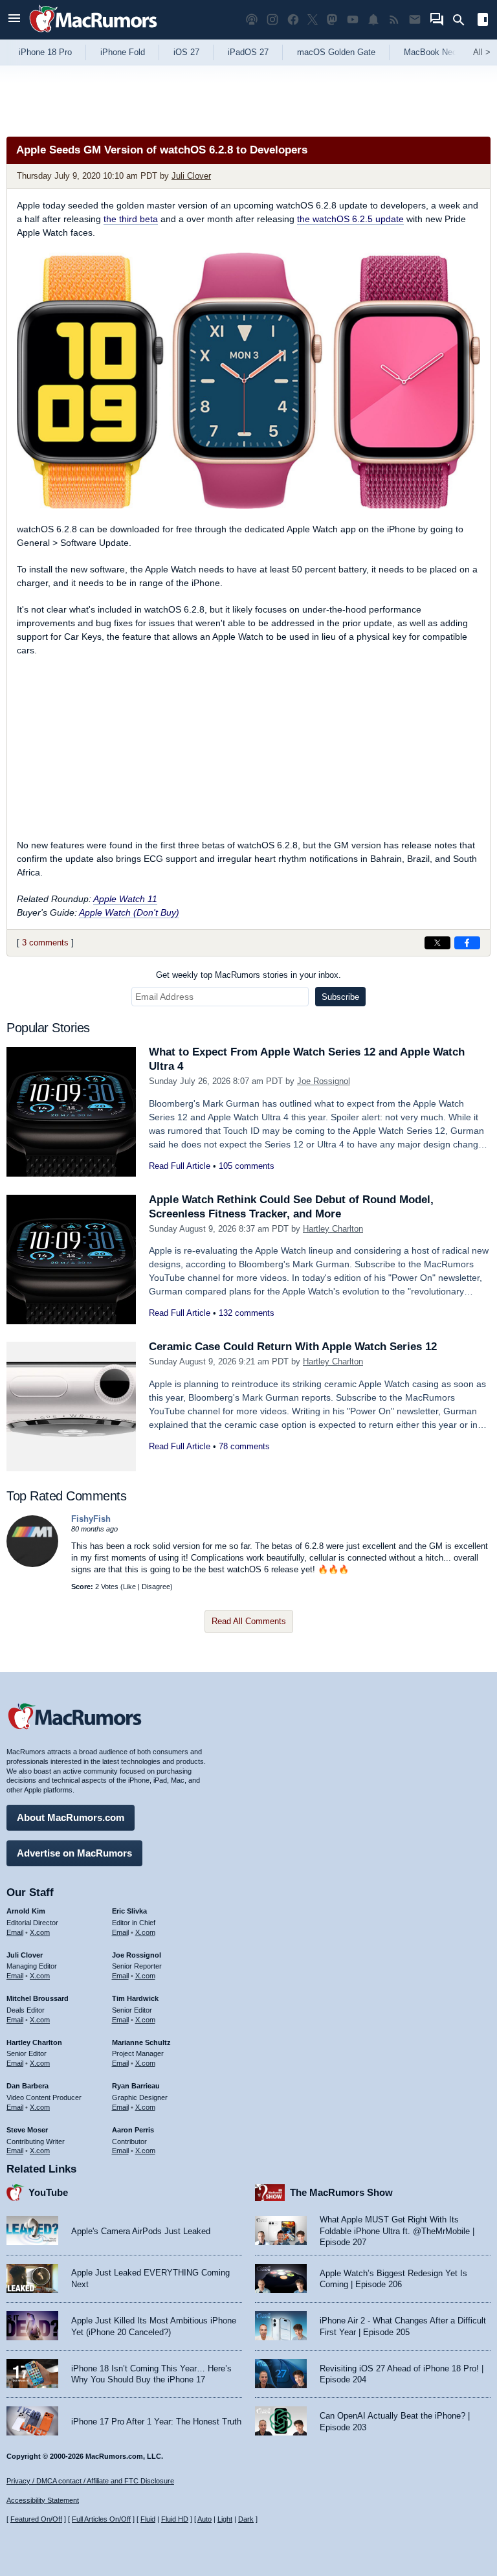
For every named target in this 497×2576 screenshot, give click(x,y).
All (482, 52)
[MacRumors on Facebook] (293, 20)
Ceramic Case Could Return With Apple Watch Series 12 (293, 1347)
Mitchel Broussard (38, 1998)
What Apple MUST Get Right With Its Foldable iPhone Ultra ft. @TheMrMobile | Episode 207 (397, 2231)
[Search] (463, 20)
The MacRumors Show (341, 2192)
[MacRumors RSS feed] (394, 20)
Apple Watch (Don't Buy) (129, 912)
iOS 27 (186, 52)
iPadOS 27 (248, 52)
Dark (246, 2519)
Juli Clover (191, 176)
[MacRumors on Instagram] (272, 20)
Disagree (156, 1587)
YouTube (48, 2192)
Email (15, 1932)
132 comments (247, 1313)
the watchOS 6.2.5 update (350, 219)
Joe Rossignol (324, 1081)
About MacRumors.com (71, 1817)
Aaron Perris (133, 2130)
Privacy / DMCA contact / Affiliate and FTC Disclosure (90, 2481)
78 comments (244, 1446)
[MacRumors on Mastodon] (332, 20)
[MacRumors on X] (313, 20)
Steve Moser (27, 2130)
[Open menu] (14, 20)
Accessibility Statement (43, 2500)
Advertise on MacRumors (74, 1853)
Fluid (148, 2519)
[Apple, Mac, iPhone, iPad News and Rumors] (93, 34)
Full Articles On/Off (101, 2519)
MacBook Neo (430, 52)
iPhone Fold (123, 52)
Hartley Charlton (333, 1229)
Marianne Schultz (141, 2042)
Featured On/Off (36, 2519)
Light (225, 2519)
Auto (204, 2519)
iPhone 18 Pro (45, 52)
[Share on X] (437, 943)
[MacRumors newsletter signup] (415, 20)
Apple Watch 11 (125, 899)
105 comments (247, 1166)
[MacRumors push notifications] (373, 20)
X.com (40, 1932)
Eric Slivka (129, 1911)
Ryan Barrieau (136, 2086)
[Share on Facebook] (467, 943)
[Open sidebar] (483, 21)
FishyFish (91, 1519)
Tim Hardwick (135, 1998)
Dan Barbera (28, 2086)
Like (129, 1587)
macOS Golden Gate (336, 52)
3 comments (45, 943)
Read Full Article (180, 1166)
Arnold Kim (26, 1911)
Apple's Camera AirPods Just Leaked (141, 2231)
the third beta (131, 219)
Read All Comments (249, 1621)
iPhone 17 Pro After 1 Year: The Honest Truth (156, 2422)
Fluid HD (175, 2519)
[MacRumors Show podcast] (252, 20)
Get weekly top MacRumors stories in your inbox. (248, 975)
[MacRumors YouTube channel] (353, 20)
